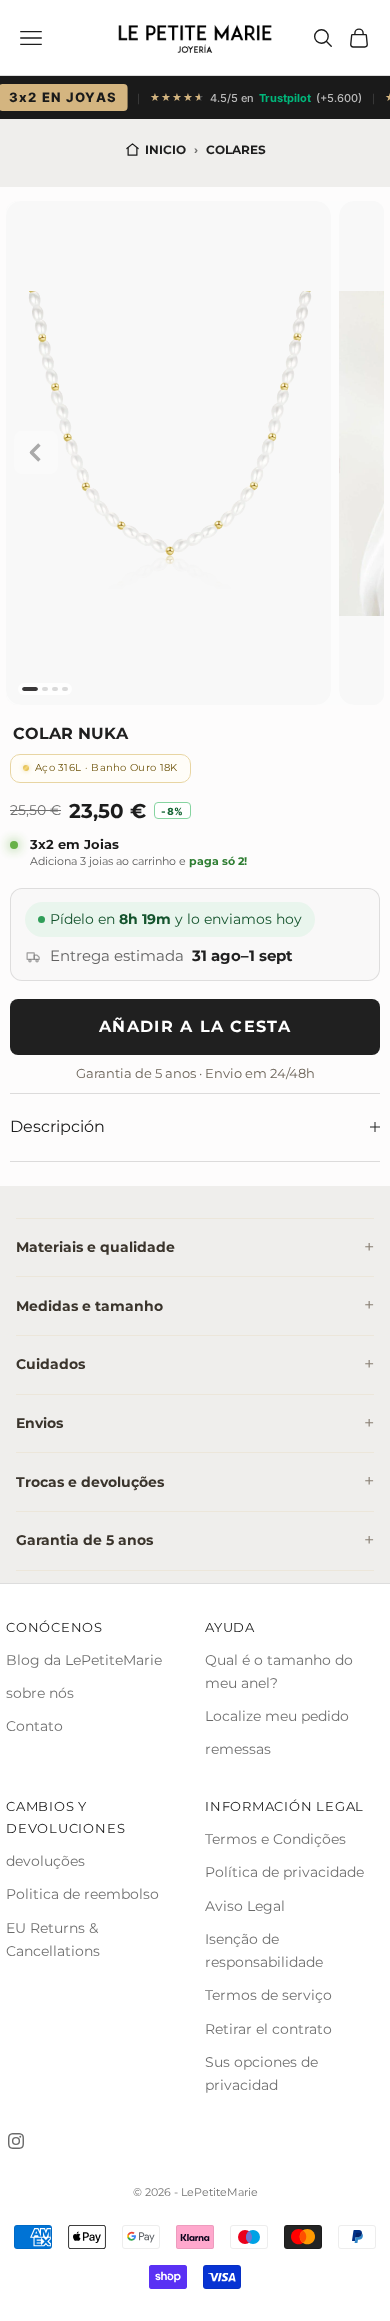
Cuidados (50, 1364)
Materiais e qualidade (95, 1247)
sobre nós (40, 1693)
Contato (34, 1726)
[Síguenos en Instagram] (16, 2141)
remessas (238, 1749)
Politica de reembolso (82, 1894)
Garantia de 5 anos (84, 1540)
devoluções (45, 1861)
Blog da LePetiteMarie (84, 1660)
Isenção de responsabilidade (264, 1950)
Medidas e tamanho (89, 1306)
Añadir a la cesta (195, 1026)
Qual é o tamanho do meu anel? (279, 1671)
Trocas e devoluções (90, 1482)
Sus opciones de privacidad (261, 2073)
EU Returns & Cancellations (53, 1939)
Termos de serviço (268, 1995)
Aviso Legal (245, 1906)
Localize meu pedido (277, 1716)
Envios (39, 1423)
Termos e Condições (275, 1839)
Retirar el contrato (268, 2029)
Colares (236, 149)
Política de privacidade (284, 1872)
